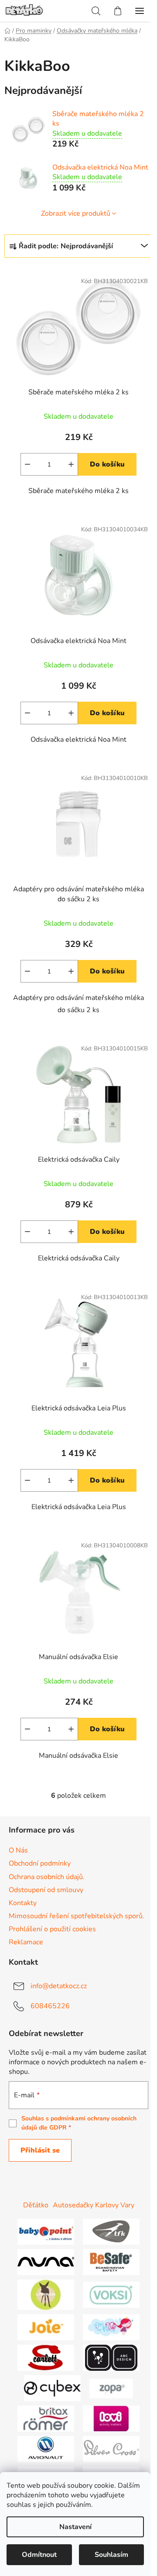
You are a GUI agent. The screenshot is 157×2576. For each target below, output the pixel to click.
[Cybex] (52, 2388)
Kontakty (23, 1903)
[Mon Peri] (111, 2327)
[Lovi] (111, 2418)
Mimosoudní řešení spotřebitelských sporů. (77, 1916)
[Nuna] (46, 2262)
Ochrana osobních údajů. (47, 1877)
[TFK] (111, 2231)
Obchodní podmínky (40, 1863)
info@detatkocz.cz (59, 1986)
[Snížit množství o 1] (27, 464)
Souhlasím (111, 2555)
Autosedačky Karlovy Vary (94, 2205)
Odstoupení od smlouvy (46, 1890)
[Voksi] (111, 2294)
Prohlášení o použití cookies (52, 1929)
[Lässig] (46, 2294)
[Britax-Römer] (46, 2418)
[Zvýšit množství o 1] (71, 464)
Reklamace (26, 1942)
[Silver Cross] (111, 2449)
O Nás (18, 1850)
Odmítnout (39, 2555)
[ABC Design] (111, 2357)
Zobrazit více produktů (76, 213)
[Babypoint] (46, 2231)
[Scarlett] (46, 2357)
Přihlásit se (40, 2150)
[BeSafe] (111, 2262)
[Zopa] (111, 2388)
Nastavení (75, 2527)
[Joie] (46, 2327)
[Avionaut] (46, 2449)
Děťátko (36, 2205)
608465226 (50, 2006)
